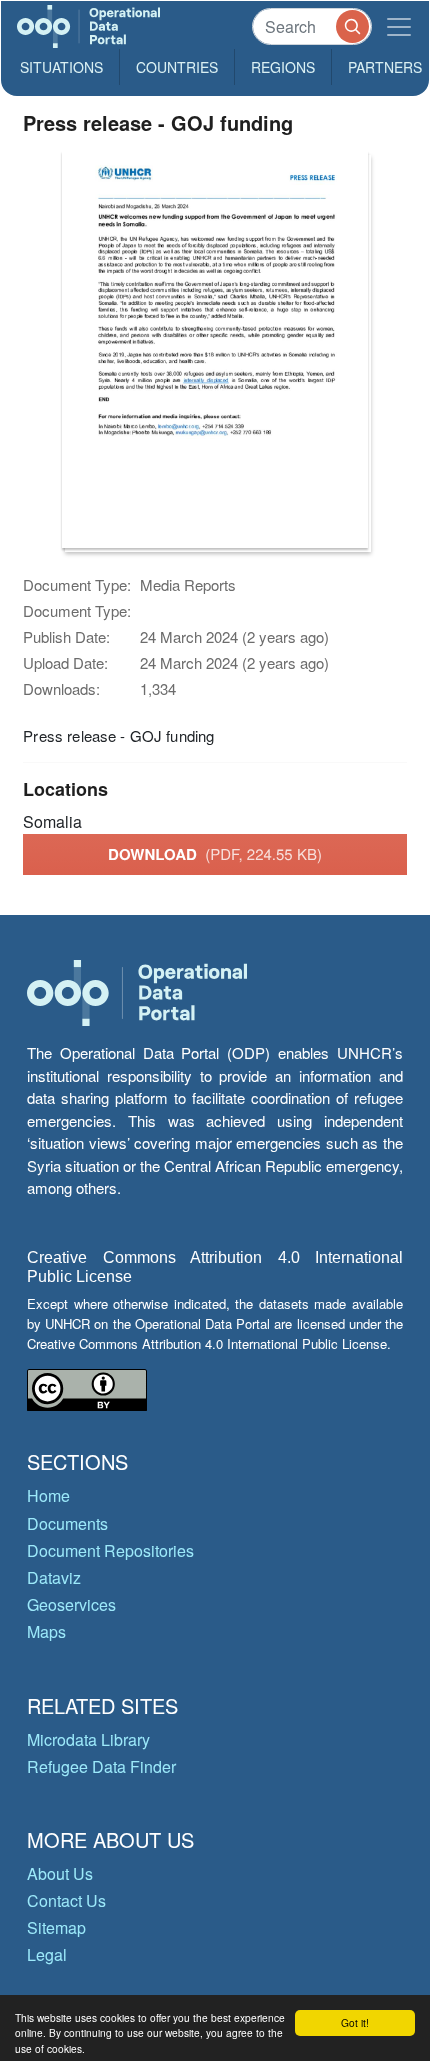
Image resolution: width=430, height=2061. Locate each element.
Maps (46, 1631)
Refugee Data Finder (101, 1766)
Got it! (355, 2022)
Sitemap (56, 1927)
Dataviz (54, 1577)
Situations (61, 67)
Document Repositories (110, 1550)
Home (48, 1495)
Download (215, 854)
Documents (67, 1523)
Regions (283, 67)
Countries (177, 67)
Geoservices (71, 1604)
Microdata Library (88, 1739)
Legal (47, 1954)
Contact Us (66, 1900)
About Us (60, 1873)
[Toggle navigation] (399, 26)
